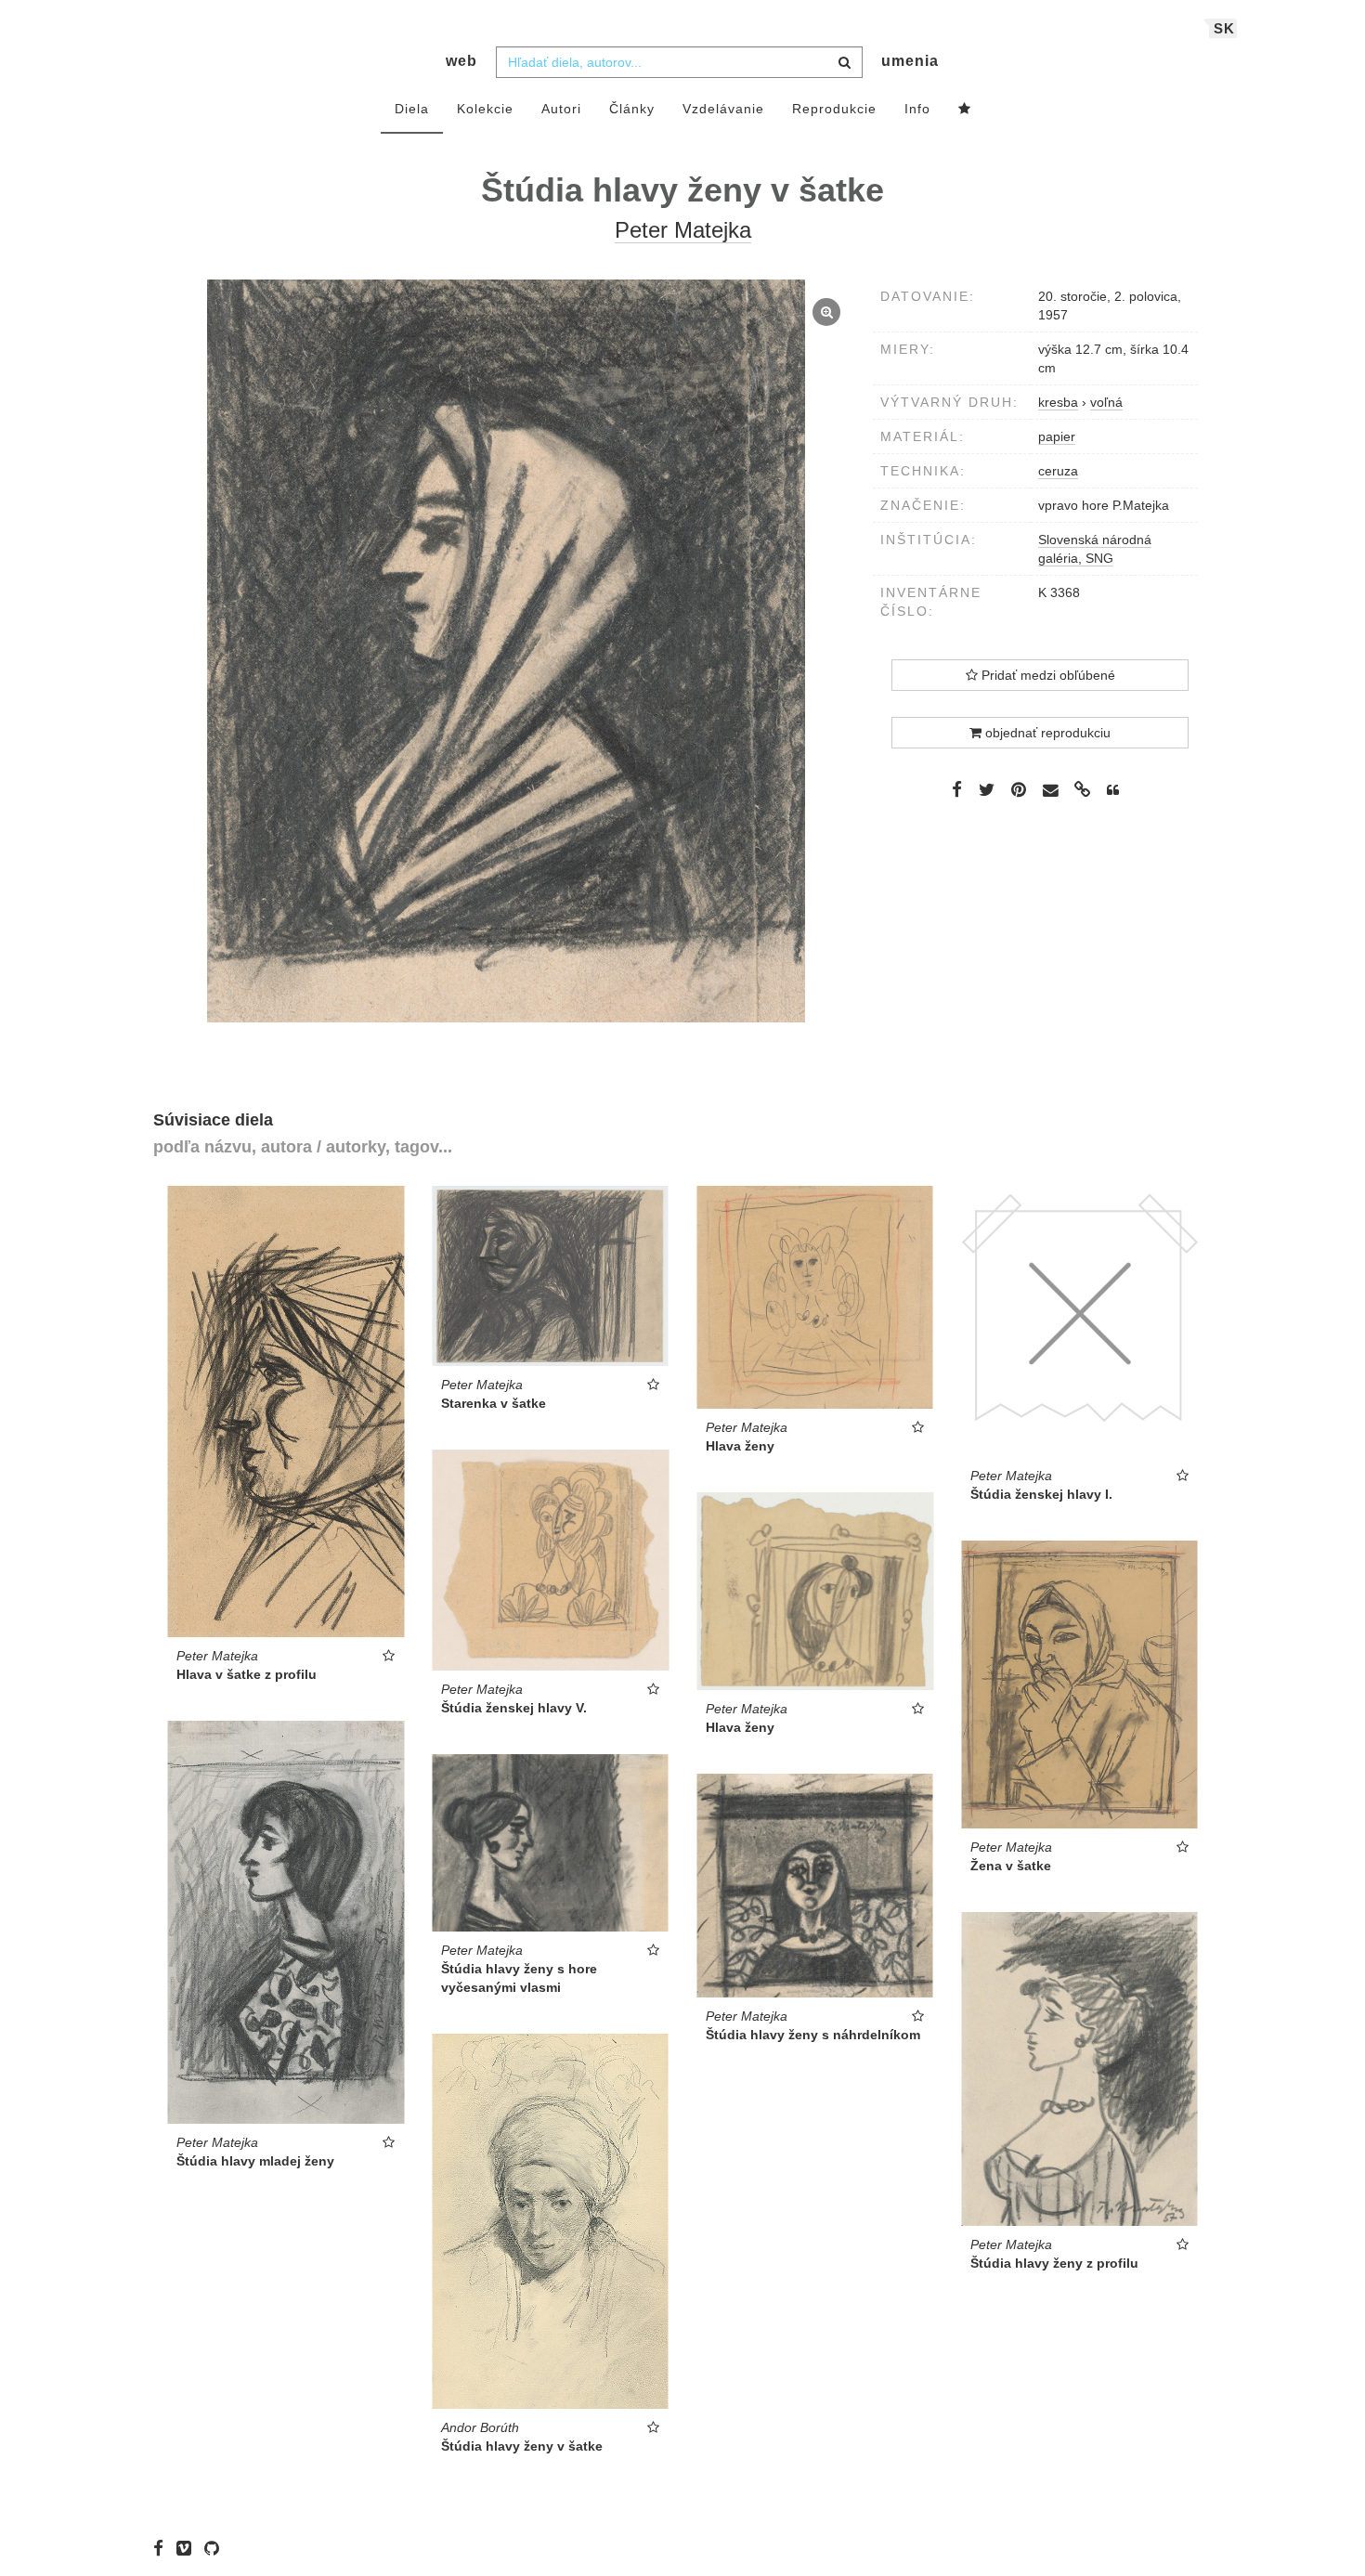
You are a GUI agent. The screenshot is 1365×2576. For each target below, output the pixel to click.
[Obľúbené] (965, 110)
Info (917, 109)
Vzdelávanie (723, 109)
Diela (412, 109)
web (461, 61)
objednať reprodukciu (1046, 733)
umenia (910, 61)
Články (632, 109)
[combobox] (679, 62)
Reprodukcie (834, 109)
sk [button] (1224, 28)
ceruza (1058, 471)
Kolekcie (485, 109)
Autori (561, 109)
